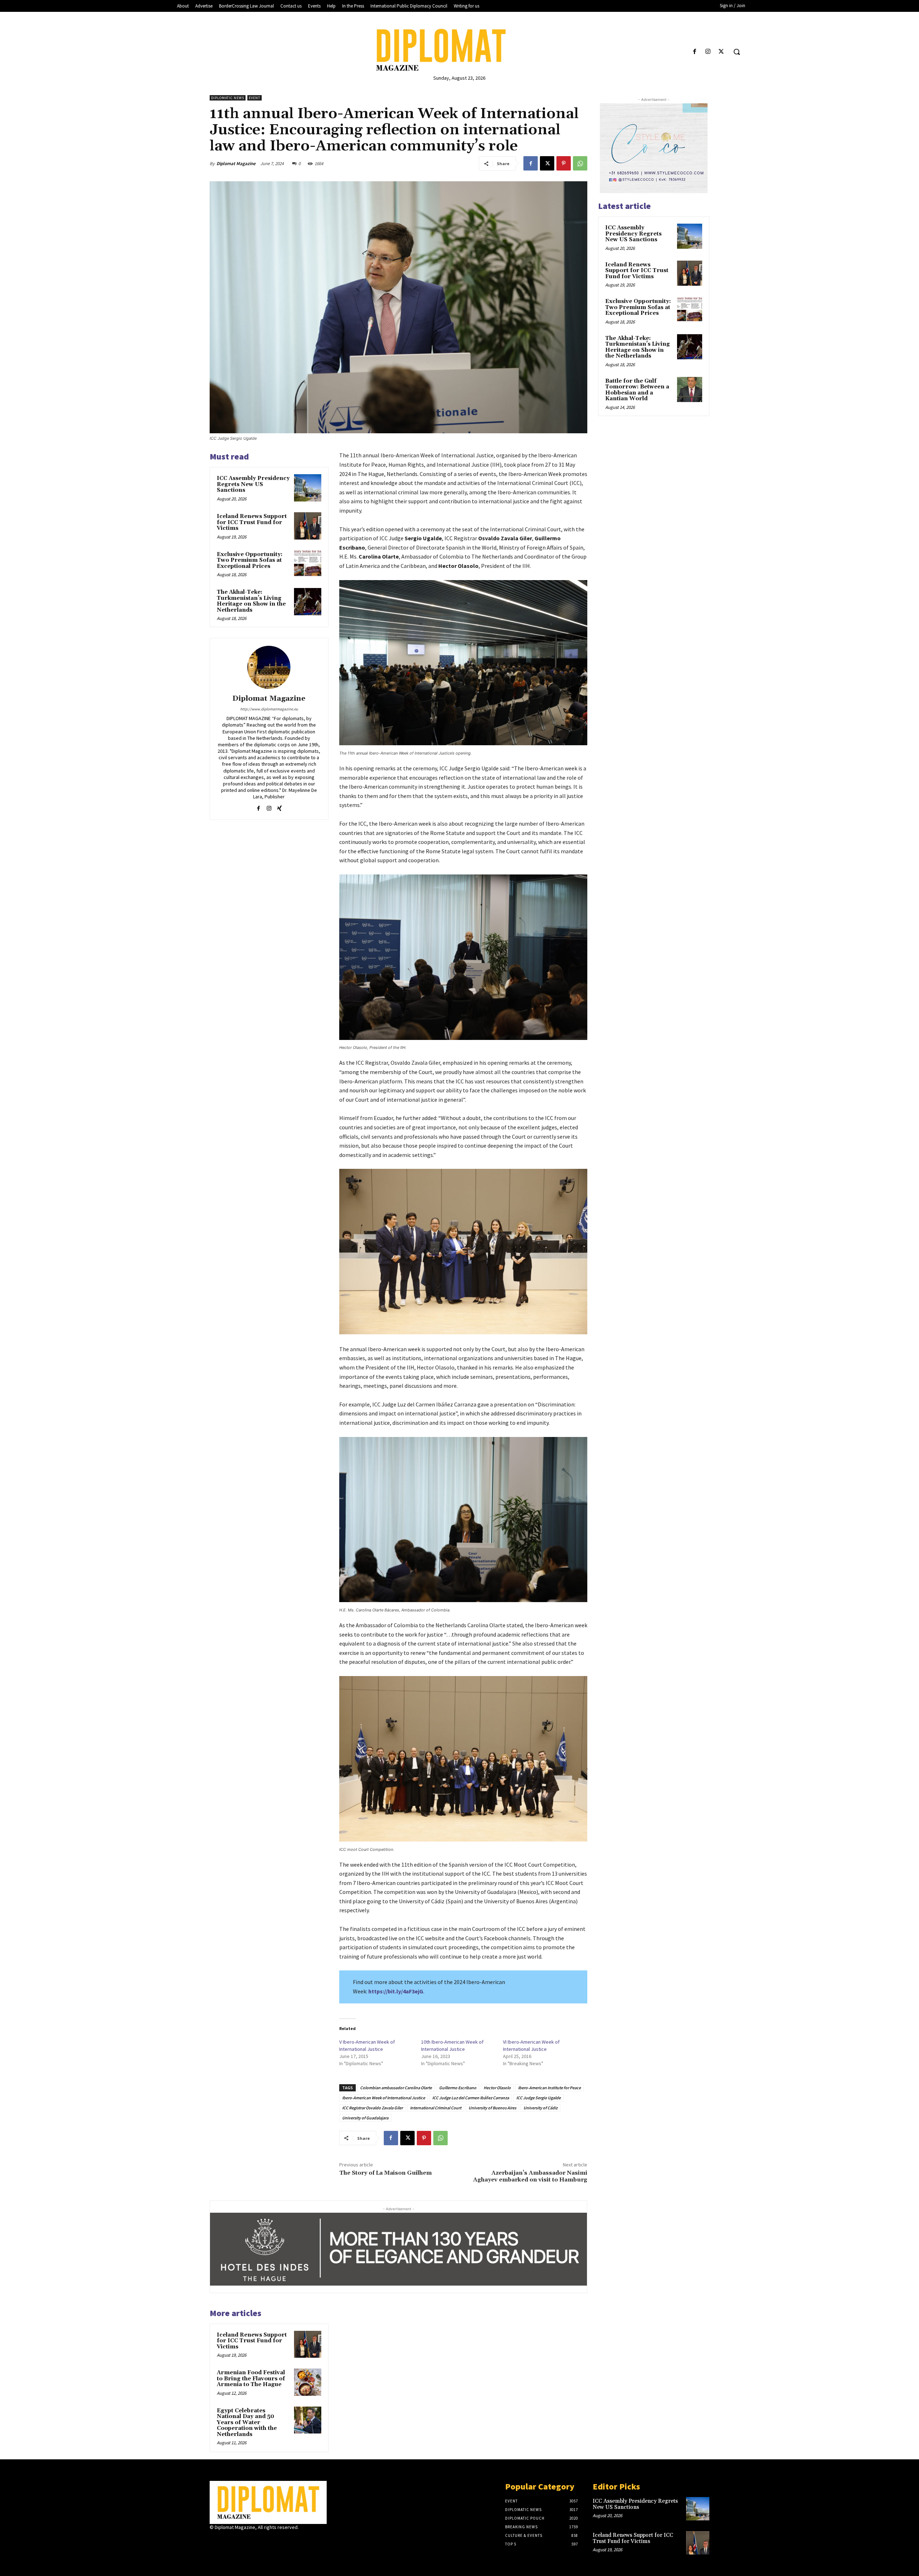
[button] (737, 52)
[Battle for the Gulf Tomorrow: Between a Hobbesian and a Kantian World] (690, 389)
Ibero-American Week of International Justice (384, 2098)
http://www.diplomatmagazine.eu (269, 709)
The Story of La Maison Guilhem (386, 2173)
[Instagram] (708, 52)
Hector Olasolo (497, 2088)
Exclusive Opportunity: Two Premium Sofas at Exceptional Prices (250, 560)
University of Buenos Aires (492, 2108)
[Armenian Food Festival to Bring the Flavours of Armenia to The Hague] (308, 2382)
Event (255, 98)
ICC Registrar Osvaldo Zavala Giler (372, 2108)
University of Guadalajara (365, 2118)
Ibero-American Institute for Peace (549, 2088)
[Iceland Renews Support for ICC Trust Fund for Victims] (308, 526)
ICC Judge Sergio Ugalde (538, 2098)
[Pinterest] (564, 163)
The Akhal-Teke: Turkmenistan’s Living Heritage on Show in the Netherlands (251, 601)
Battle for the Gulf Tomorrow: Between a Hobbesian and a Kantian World (637, 390)
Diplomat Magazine (236, 164)
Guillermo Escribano (458, 2088)
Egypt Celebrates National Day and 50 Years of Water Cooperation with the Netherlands (247, 2423)
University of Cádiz (540, 2108)
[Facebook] (694, 52)
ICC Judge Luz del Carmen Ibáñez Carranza (471, 2098)
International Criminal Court (436, 2108)
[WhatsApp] (580, 163)
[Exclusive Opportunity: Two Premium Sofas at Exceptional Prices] (308, 564)
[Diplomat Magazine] (459, 50)
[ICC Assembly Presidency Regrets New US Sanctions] (308, 488)
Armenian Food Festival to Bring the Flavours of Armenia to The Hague (251, 2379)
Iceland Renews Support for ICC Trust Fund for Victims (252, 522)
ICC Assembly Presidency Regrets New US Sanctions (253, 484)
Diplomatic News (228, 98)
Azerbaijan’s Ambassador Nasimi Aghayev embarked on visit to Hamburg (530, 2176)
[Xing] (279, 807)
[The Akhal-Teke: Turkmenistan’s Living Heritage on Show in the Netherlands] (308, 602)
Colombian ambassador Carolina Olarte (396, 2088)
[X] (721, 52)
